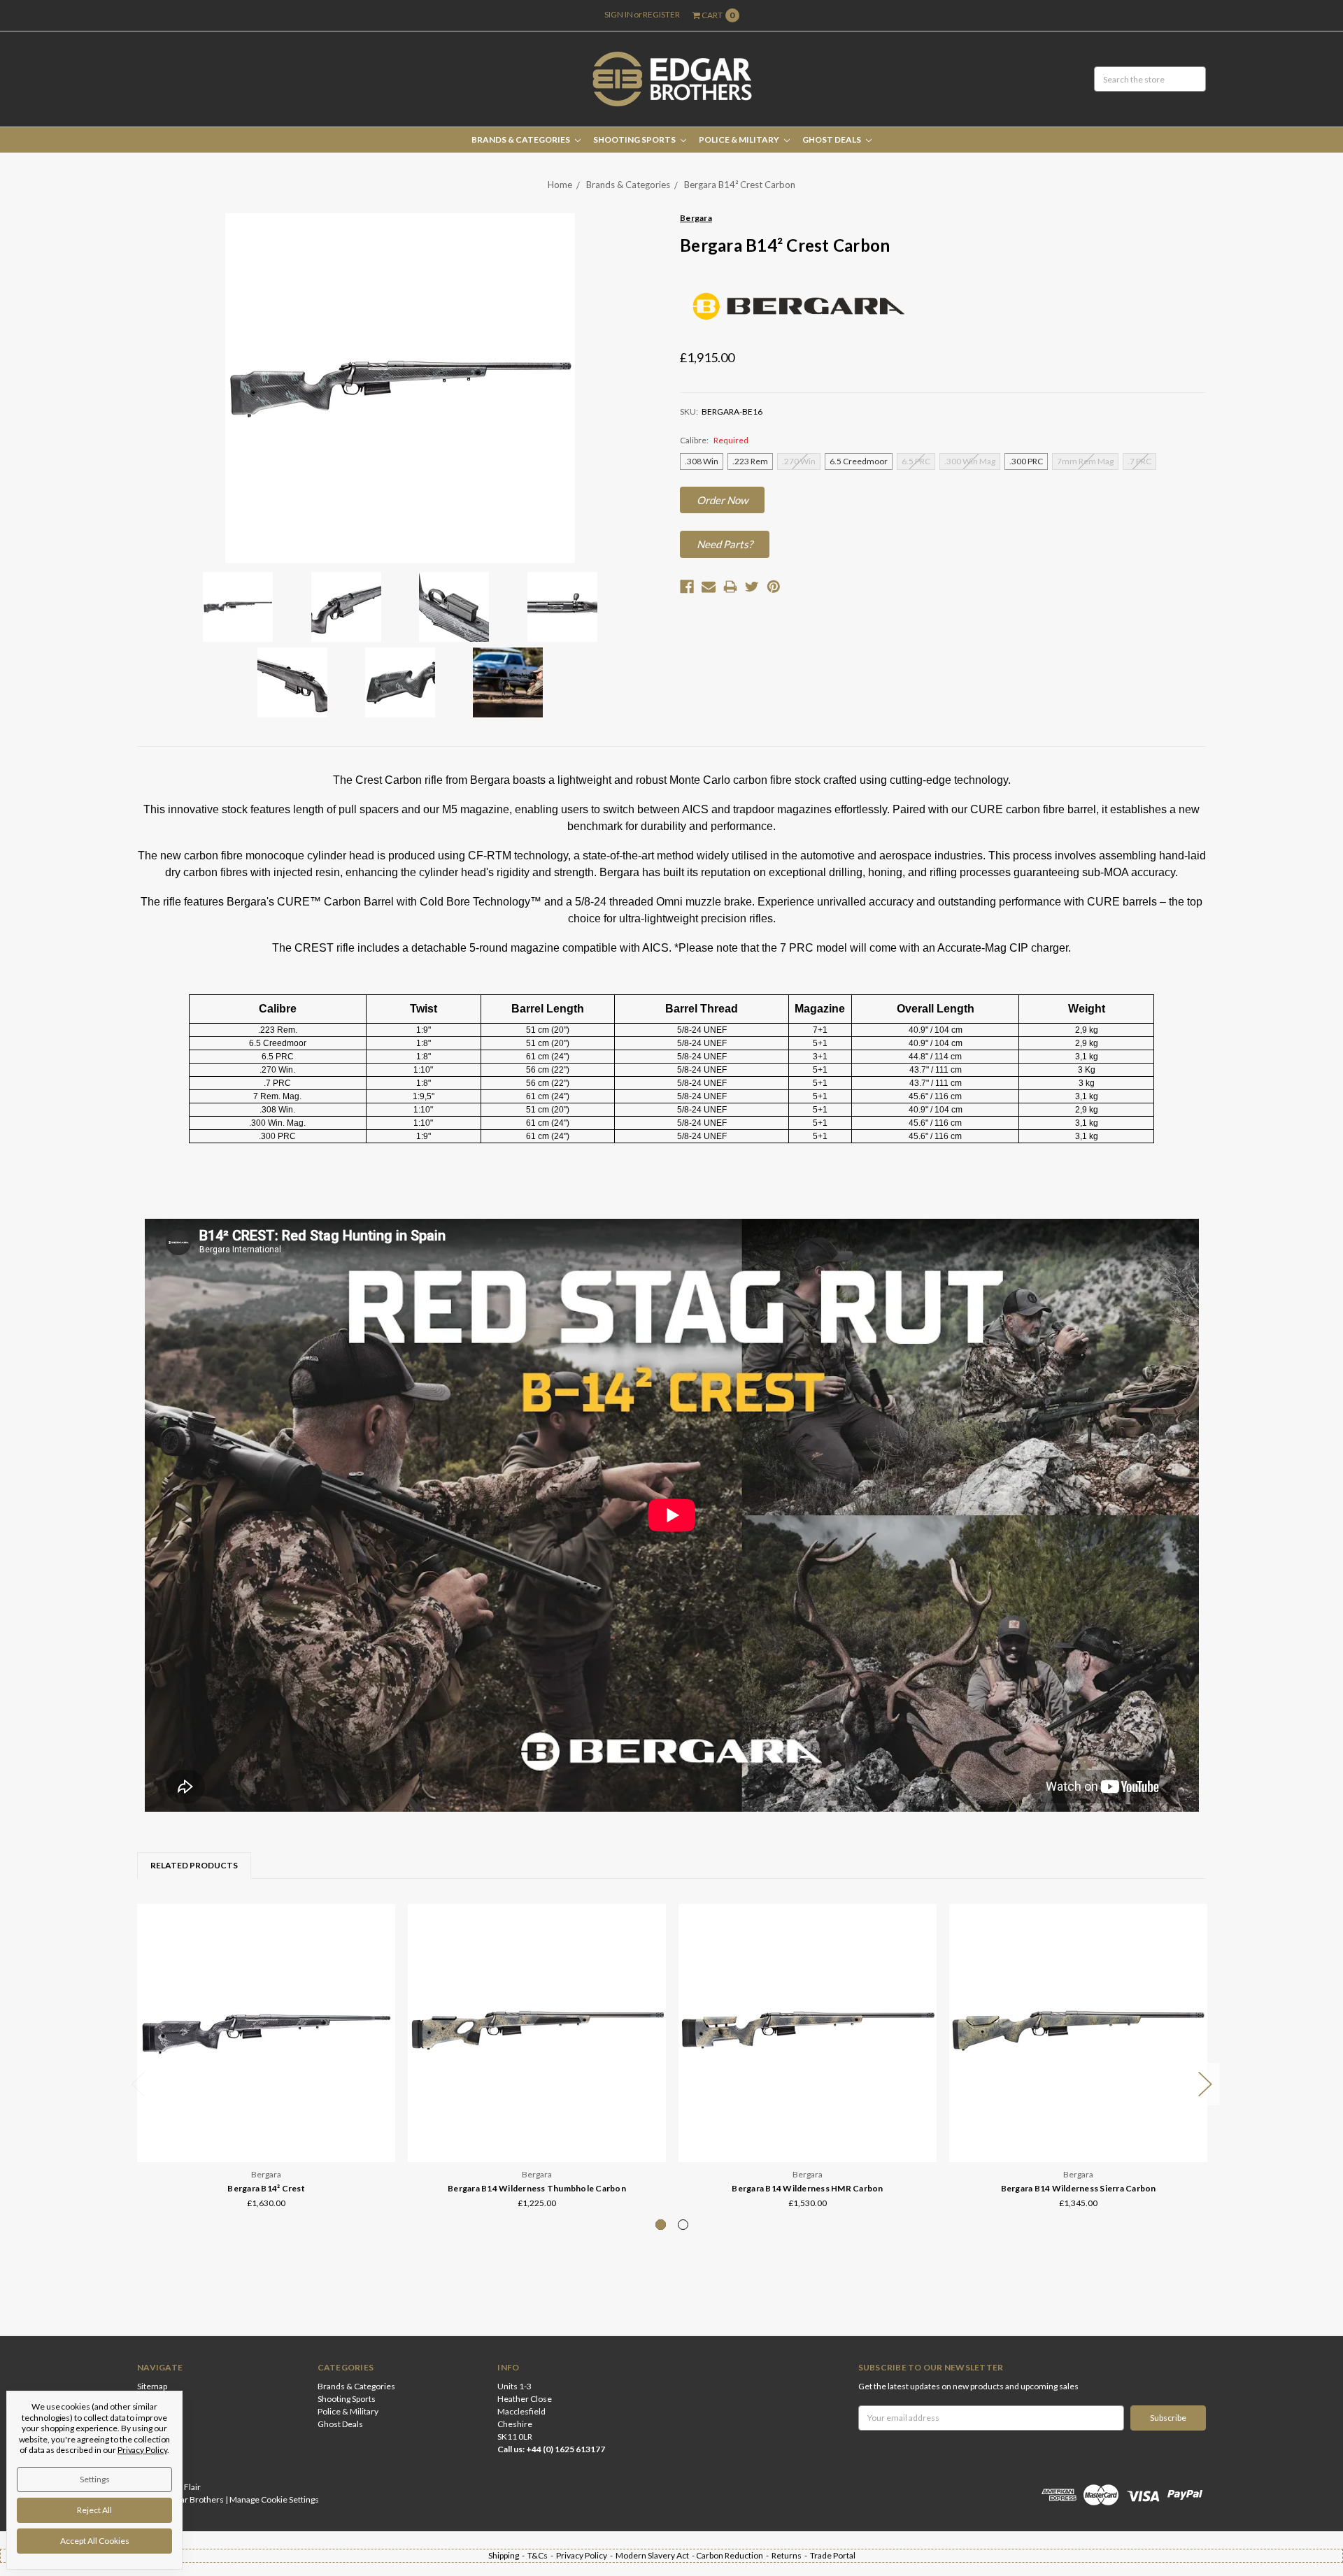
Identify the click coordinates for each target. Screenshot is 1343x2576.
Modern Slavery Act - (656, 2555)
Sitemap (152, 2386)
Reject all (94, 2510)
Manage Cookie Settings (274, 2499)
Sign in (619, 14)
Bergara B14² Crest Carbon (740, 185)
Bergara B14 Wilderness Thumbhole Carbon (537, 2188)
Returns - (791, 2555)
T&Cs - (542, 2555)
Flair (192, 2487)
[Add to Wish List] (380, 1939)
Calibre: (714, 440)
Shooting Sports (635, 139)
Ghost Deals (832, 139)
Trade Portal (833, 2555)
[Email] (709, 587)
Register (661, 14)
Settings (95, 2479)
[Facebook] (687, 587)
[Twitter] (752, 587)
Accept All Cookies (95, 2541)
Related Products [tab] (194, 1865)
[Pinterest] (774, 587)
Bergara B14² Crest (266, 2188)
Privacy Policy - (586, 2555)
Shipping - (508, 2555)
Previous (138, 2084)
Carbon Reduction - (734, 2555)
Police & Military (740, 139)
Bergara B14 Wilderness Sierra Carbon (1079, 2188)
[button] (722, 500)
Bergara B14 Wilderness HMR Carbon (807, 2188)
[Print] (730, 587)
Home (560, 185)
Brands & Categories (521, 139)
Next (1205, 2084)
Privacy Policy (142, 2450)
